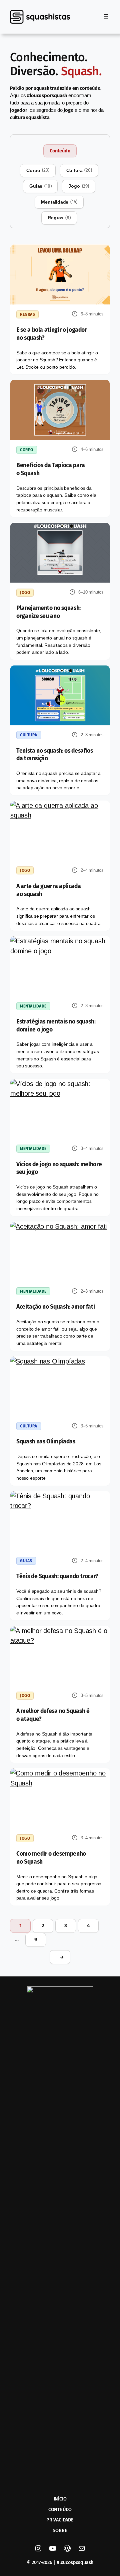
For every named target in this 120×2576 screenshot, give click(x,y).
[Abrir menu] (106, 17)
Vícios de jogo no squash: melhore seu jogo (59, 1168)
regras (59, 218)
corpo (38, 170)
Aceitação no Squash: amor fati (55, 1307)
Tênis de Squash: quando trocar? (57, 1576)
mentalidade (59, 202)
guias (40, 186)
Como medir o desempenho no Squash (51, 1858)
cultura (79, 170)
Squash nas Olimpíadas (46, 1442)
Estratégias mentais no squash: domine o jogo (56, 1026)
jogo (78, 186)
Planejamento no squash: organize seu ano (48, 612)
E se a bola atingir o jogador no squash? (52, 334)
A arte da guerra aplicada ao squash (48, 890)
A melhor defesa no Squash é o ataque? (53, 1715)
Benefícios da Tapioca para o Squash (51, 469)
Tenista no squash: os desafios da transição (54, 755)
